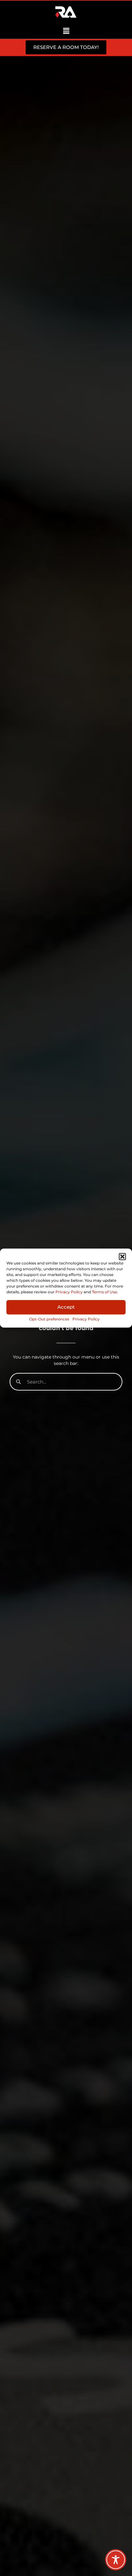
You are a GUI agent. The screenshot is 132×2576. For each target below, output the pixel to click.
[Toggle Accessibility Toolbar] (116, 2560)
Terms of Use (104, 1292)
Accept (66, 1307)
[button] (122, 1256)
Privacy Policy (69, 1292)
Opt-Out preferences (49, 1319)
